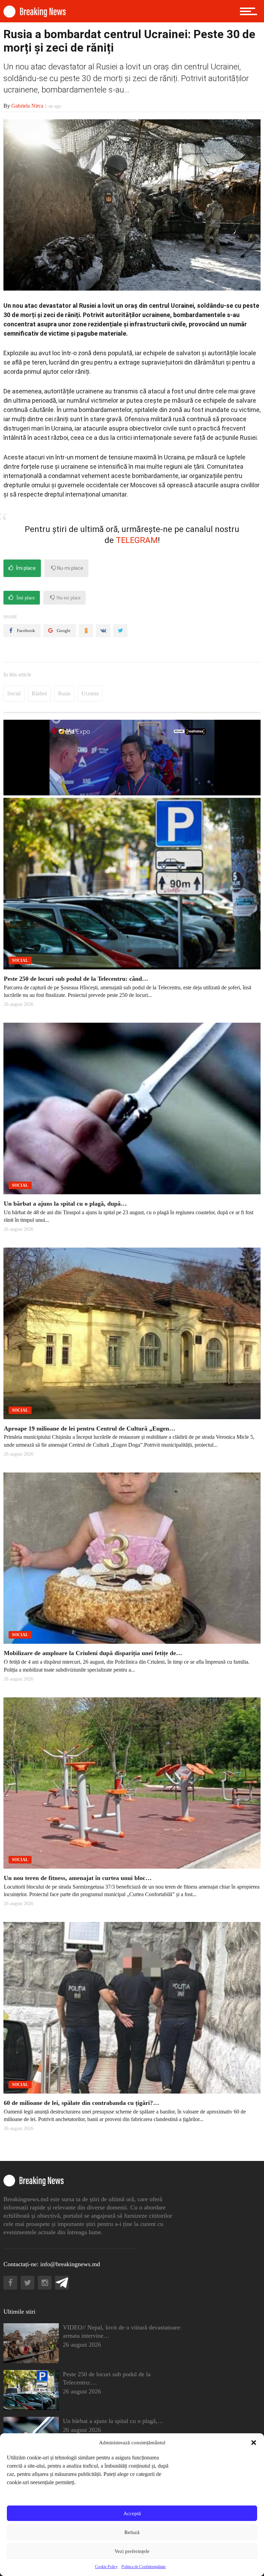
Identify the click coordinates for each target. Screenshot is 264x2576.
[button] (254, 2443)
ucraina (90, 693)
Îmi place (25, 568)
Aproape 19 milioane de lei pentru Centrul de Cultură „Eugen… (90, 1428)
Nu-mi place (70, 568)
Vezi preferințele (132, 2551)
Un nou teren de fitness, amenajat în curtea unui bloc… (78, 1878)
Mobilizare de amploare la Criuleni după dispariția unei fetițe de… (93, 1653)
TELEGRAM (137, 540)
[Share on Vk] (103, 631)
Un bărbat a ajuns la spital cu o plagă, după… (65, 1204)
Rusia (64, 693)
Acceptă (132, 2513)
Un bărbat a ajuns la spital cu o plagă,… (113, 2421)
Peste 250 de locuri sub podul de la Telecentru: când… (76, 979)
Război (39, 693)
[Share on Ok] (86, 631)
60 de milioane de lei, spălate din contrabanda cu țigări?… (81, 2103)
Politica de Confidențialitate (144, 2567)
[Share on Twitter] (120, 631)
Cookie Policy (106, 2567)
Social (14, 693)
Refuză (132, 2532)
